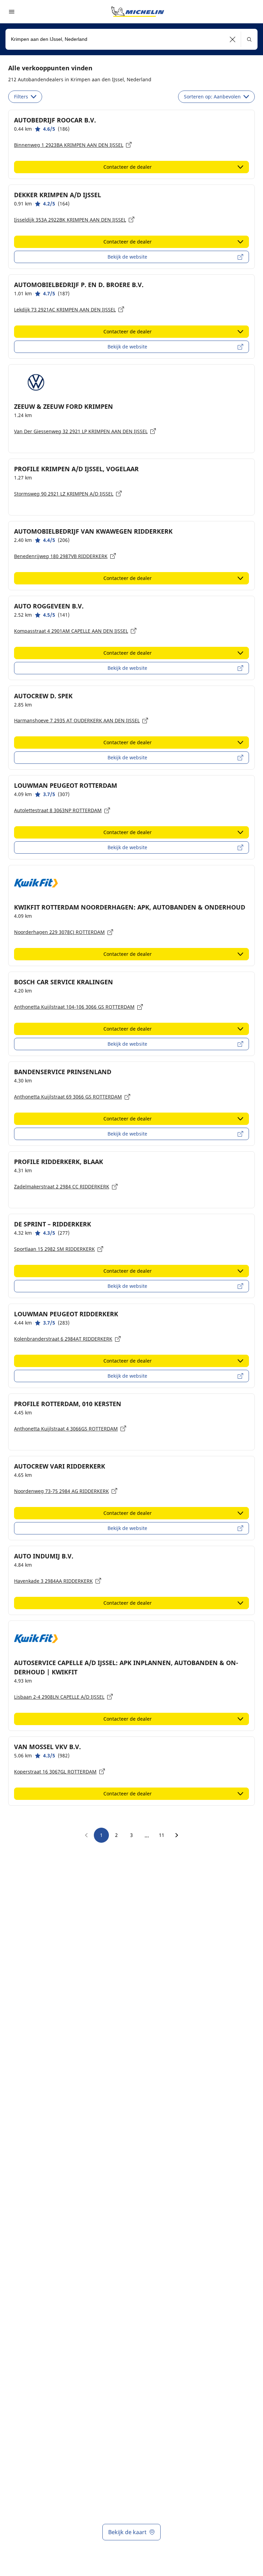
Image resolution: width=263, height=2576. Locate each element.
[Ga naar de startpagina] (138, 12)
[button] (233, 39)
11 (162, 1835)
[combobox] (131, 39)
